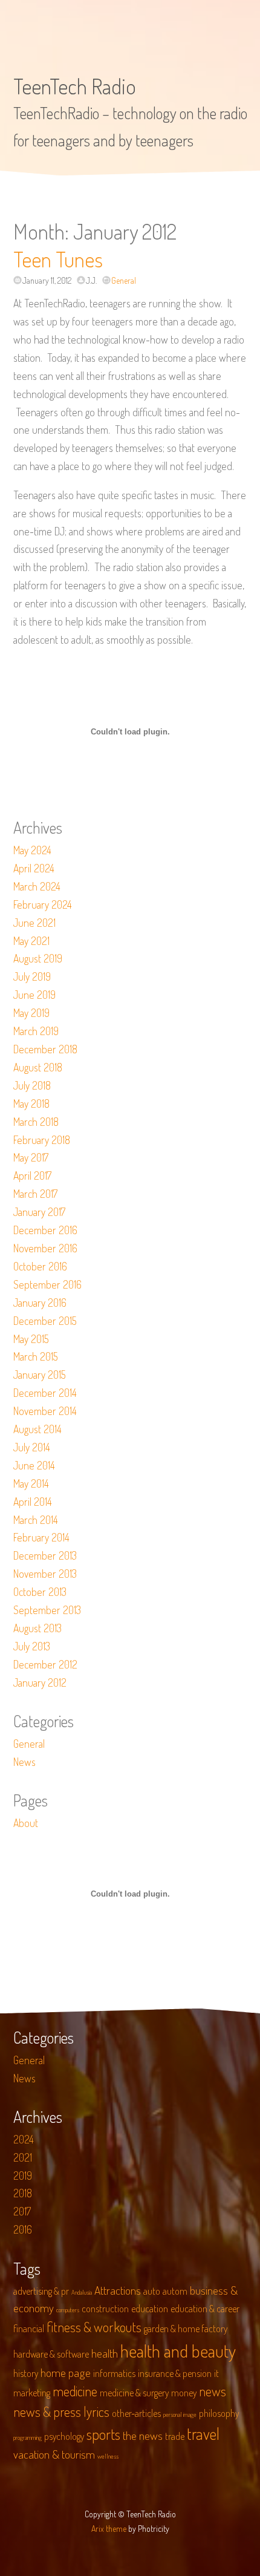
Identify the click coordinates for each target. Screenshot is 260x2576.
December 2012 (45, 1664)
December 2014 (45, 1393)
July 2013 (32, 1646)
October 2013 (40, 1592)
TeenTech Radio (75, 86)
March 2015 (36, 1356)
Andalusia (82, 2292)
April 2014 (33, 1502)
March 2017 (35, 1194)
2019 (23, 2176)
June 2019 (34, 995)
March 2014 (36, 1520)
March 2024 (37, 886)
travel (203, 2434)
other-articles (136, 2413)
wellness (108, 2456)
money (184, 2393)
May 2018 (31, 1103)
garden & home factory (186, 2329)
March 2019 (36, 1031)
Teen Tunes (58, 259)
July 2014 (32, 1447)
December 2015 (45, 1321)
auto (152, 2291)
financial (29, 2329)
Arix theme (109, 2529)
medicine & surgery (134, 2393)
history (26, 2373)
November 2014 (45, 1411)
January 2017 (39, 1212)
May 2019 (31, 1013)
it (216, 2373)
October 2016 (40, 1266)
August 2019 (38, 958)
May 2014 (31, 1483)
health (105, 2353)
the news (143, 2435)
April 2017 (32, 1175)
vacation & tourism (54, 2454)
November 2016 (45, 1248)
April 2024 (34, 868)
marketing (32, 2393)
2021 (23, 2157)
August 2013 (37, 1628)
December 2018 (45, 1049)
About (26, 1823)
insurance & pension (175, 2373)
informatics (114, 2373)
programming (28, 2437)
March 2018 (36, 1122)
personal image (180, 2414)
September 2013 (47, 1610)
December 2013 (45, 1555)
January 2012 (40, 1682)
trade (175, 2436)
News (24, 1762)
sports (103, 2434)
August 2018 (38, 1067)
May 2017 (31, 1157)
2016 (23, 2229)
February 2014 (41, 1537)
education (150, 2309)
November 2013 (45, 1574)
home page (66, 2372)
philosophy (219, 2413)
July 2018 (32, 1085)
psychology (64, 2436)
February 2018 (42, 1140)
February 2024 (43, 904)
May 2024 (32, 850)
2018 (23, 2193)
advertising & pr (41, 2291)
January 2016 (40, 1303)
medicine (75, 2391)
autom (175, 2291)
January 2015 (40, 1375)
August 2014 (37, 1429)
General (124, 280)
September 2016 (47, 1284)
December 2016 (45, 1230)
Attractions (118, 2290)
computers (68, 2310)
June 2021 (34, 923)
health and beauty (178, 2351)
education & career (205, 2309)
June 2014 (34, 1465)
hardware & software (51, 2354)
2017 (22, 2211)
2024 (24, 2139)
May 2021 (31, 941)
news (213, 2391)
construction (105, 2309)
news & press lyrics (61, 2411)
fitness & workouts (94, 2327)
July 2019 (32, 976)
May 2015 (31, 1339)
